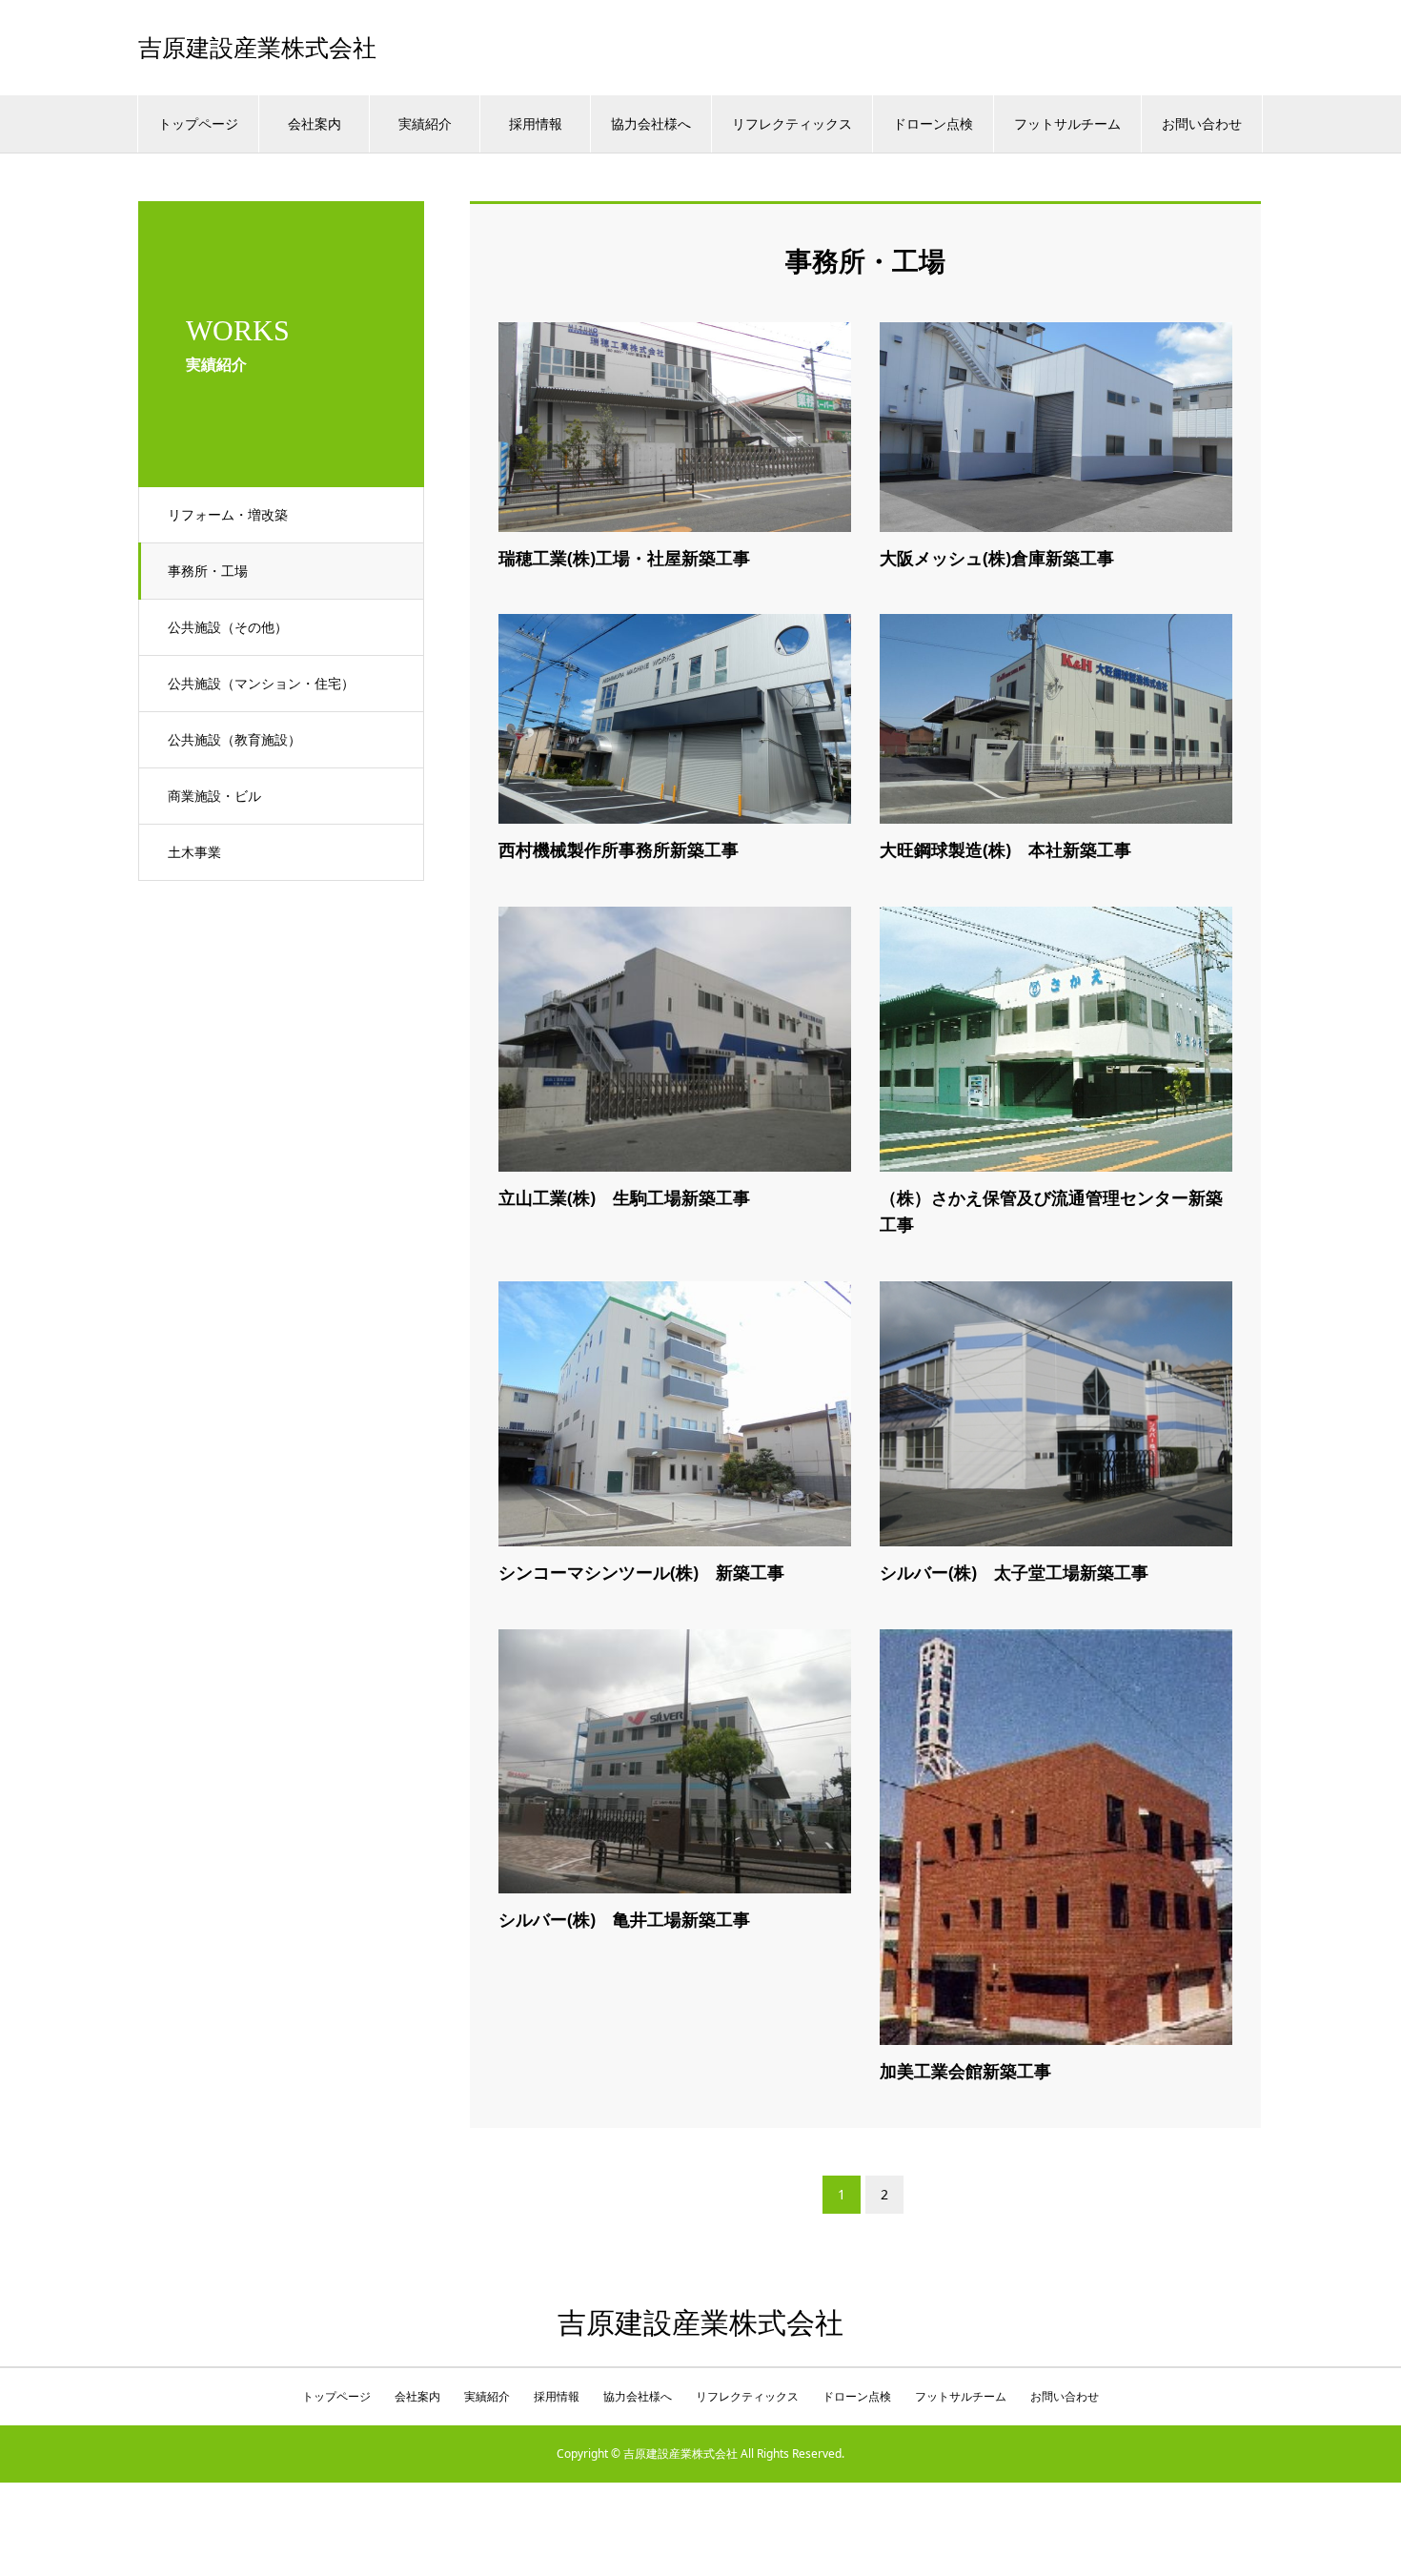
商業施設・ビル (214, 796)
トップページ (198, 123)
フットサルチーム (1067, 123)
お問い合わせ (1202, 123)
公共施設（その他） (228, 627)
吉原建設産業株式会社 (257, 48)
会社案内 (315, 123)
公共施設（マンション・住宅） (261, 683)
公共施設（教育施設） (234, 739)
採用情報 (536, 123)
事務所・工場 (208, 571)
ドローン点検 (933, 123)
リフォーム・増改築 (228, 514)
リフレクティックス (792, 123)
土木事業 (194, 852)
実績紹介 (425, 123)
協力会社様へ (651, 123)
